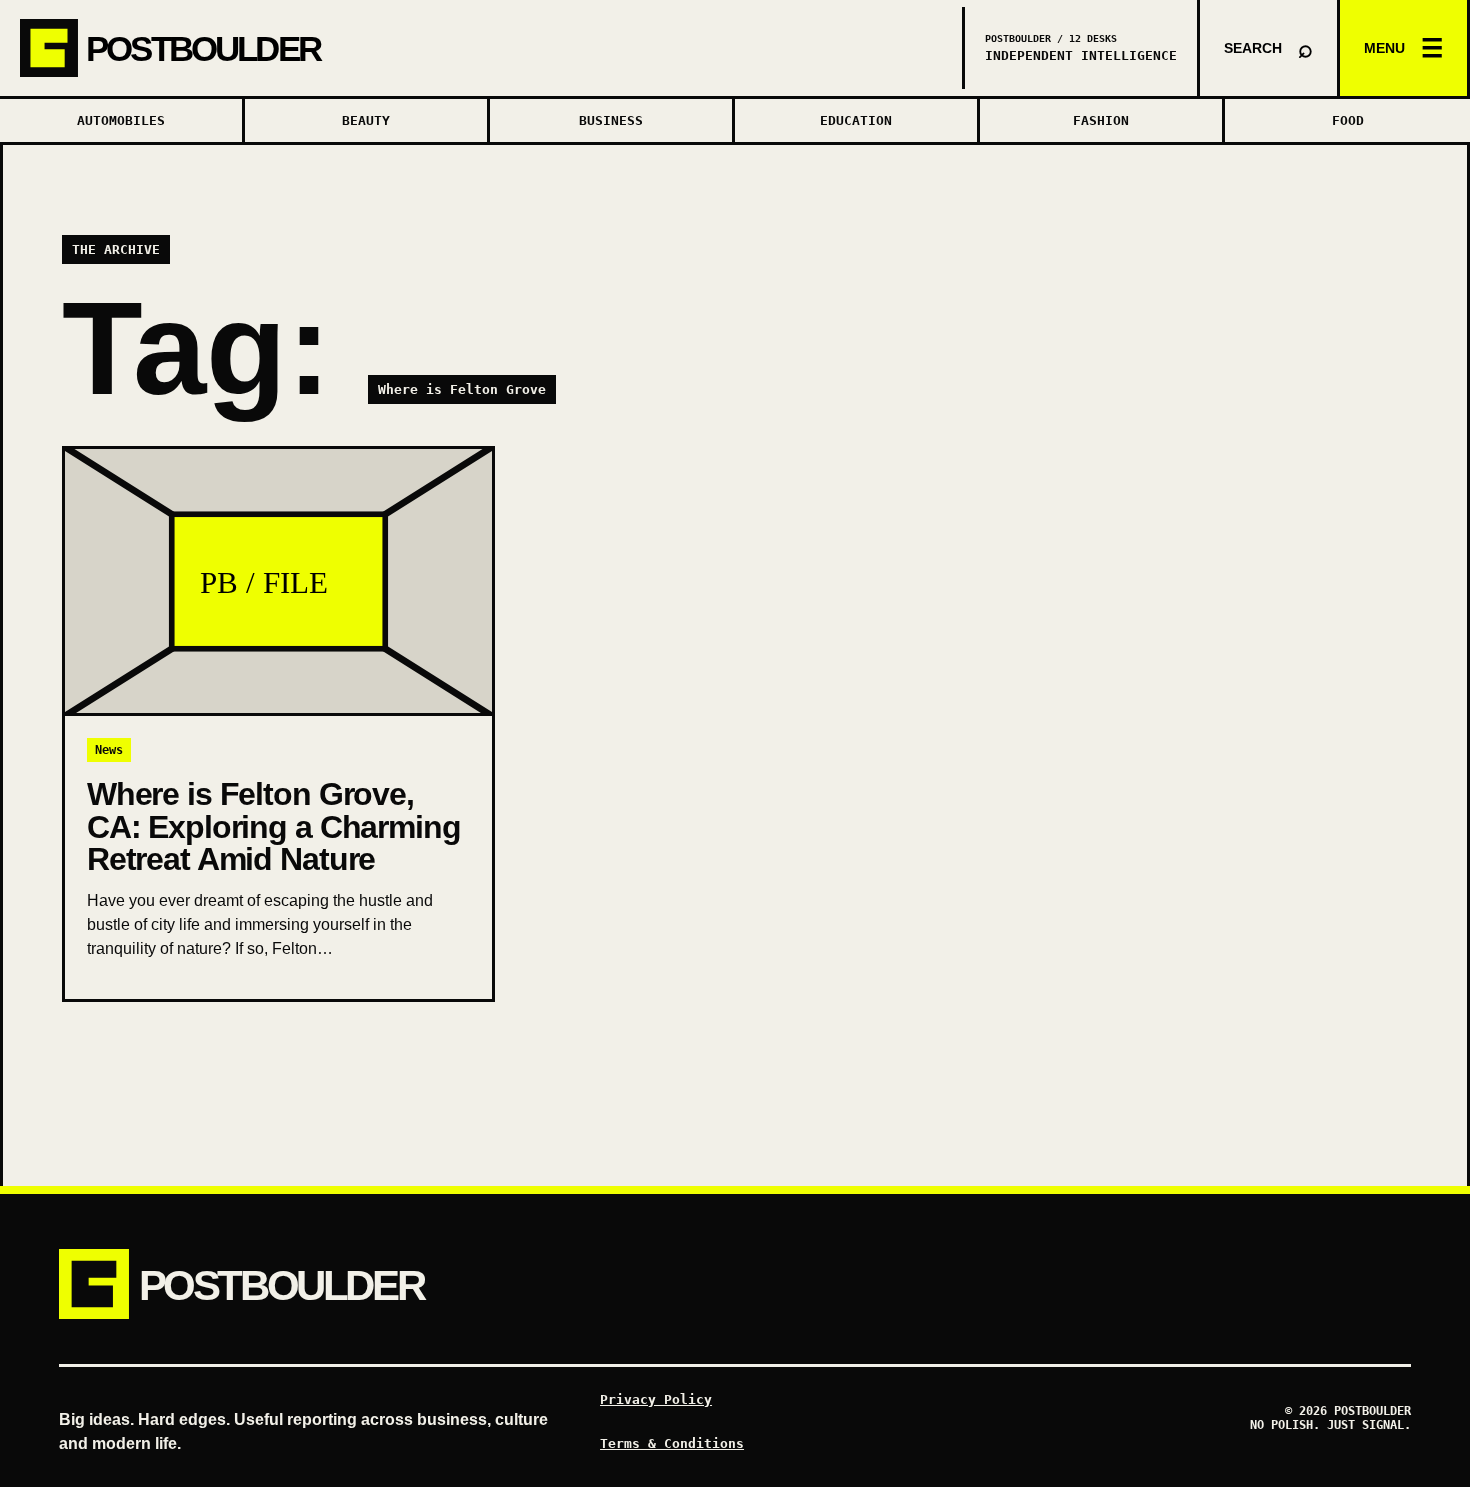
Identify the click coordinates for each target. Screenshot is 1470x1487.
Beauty (366, 120)
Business (611, 120)
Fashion (1101, 120)
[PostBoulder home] (482, 48)
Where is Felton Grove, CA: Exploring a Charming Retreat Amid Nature (274, 826)
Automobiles (121, 120)
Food (1348, 120)
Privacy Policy (656, 1399)
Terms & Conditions (672, 1443)
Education (856, 120)
